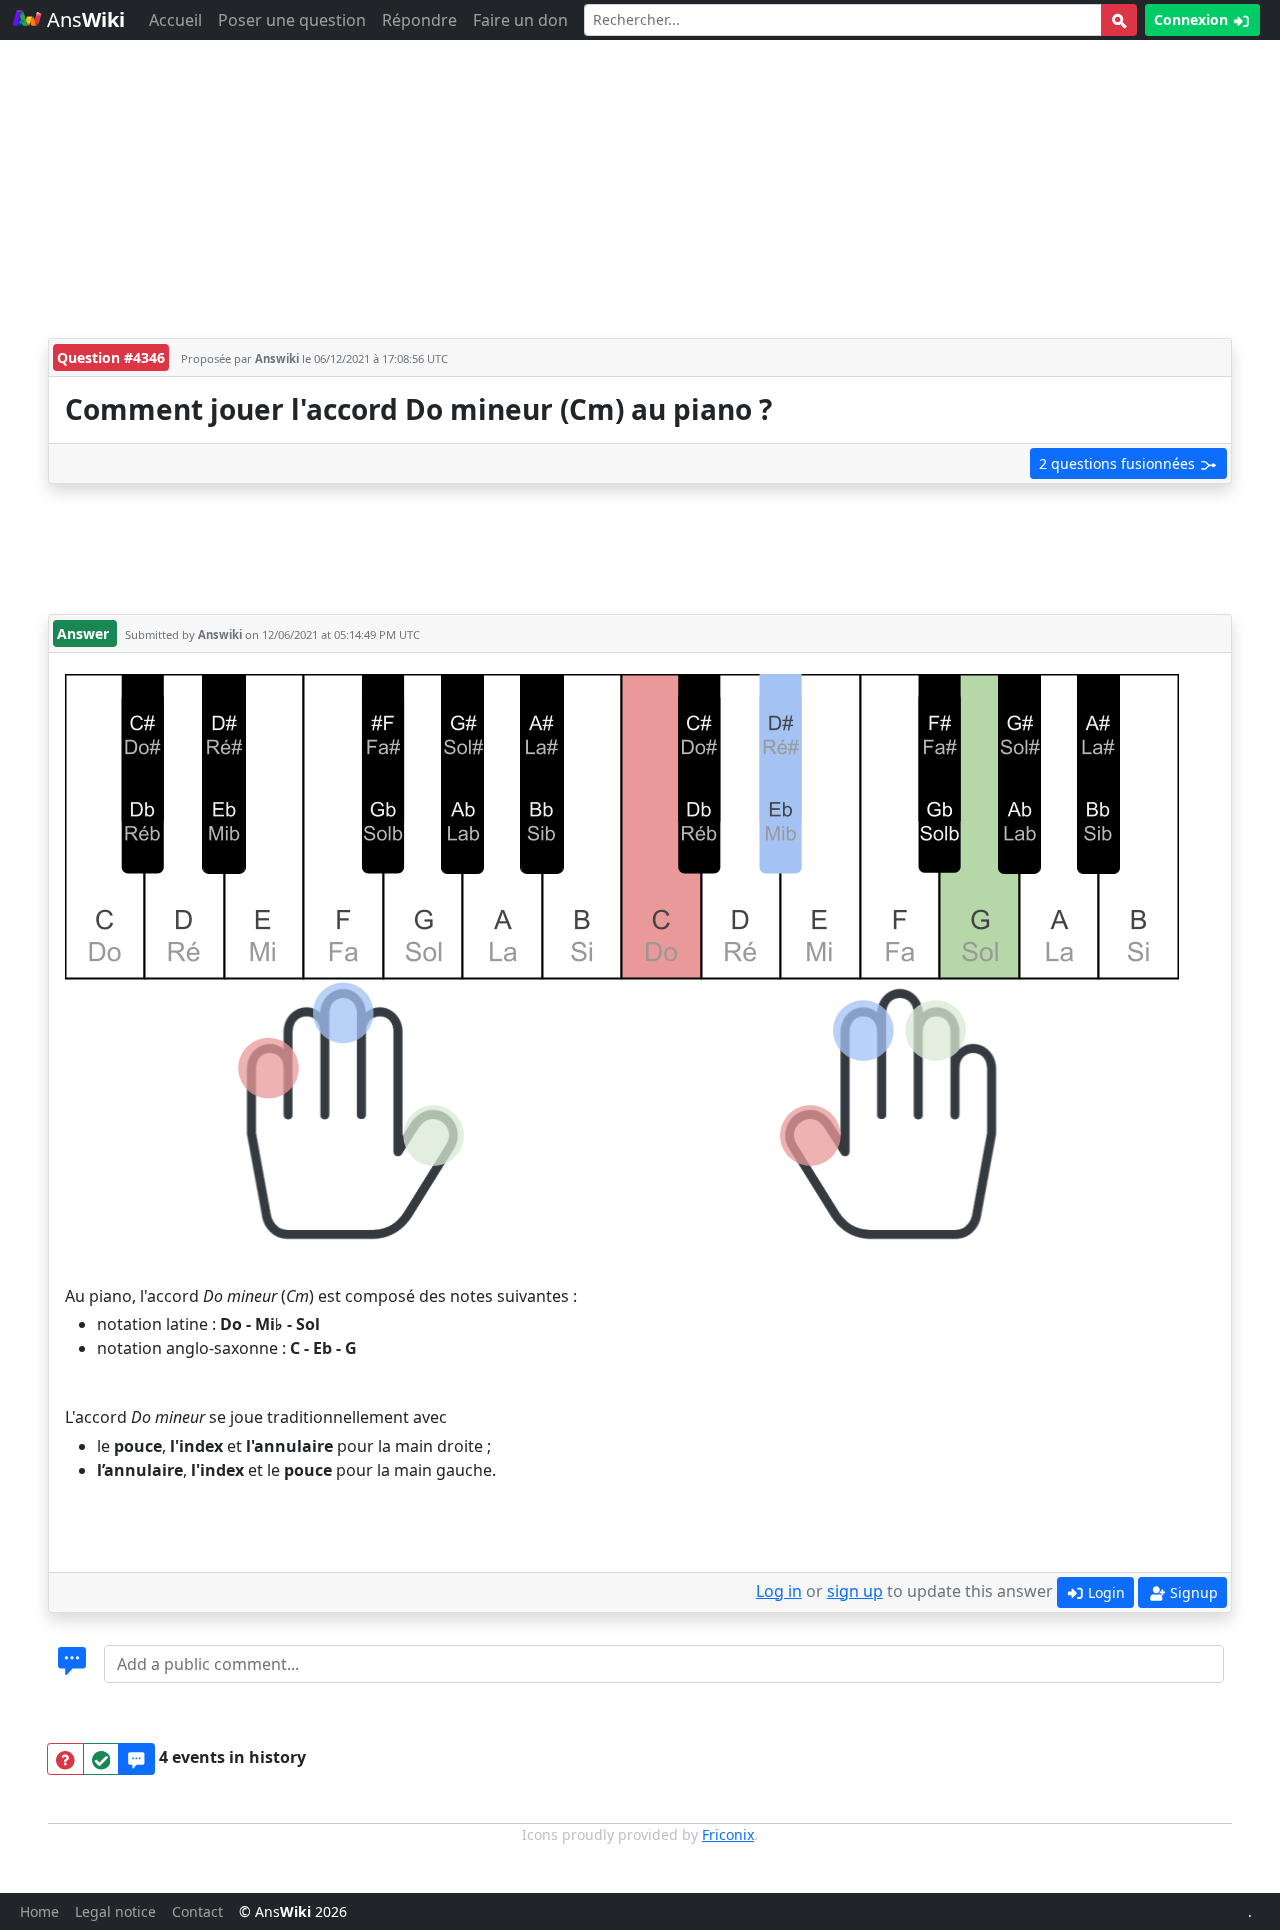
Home (39, 1911)
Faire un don (520, 20)
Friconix (728, 1834)
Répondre (419, 20)
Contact (197, 1911)
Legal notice (115, 1911)
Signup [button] (1192, 1592)
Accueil (175, 20)
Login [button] (1104, 1592)
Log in (779, 1591)
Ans (83, 19)
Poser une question (292, 20)
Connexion (1193, 19)
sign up (855, 1591)
